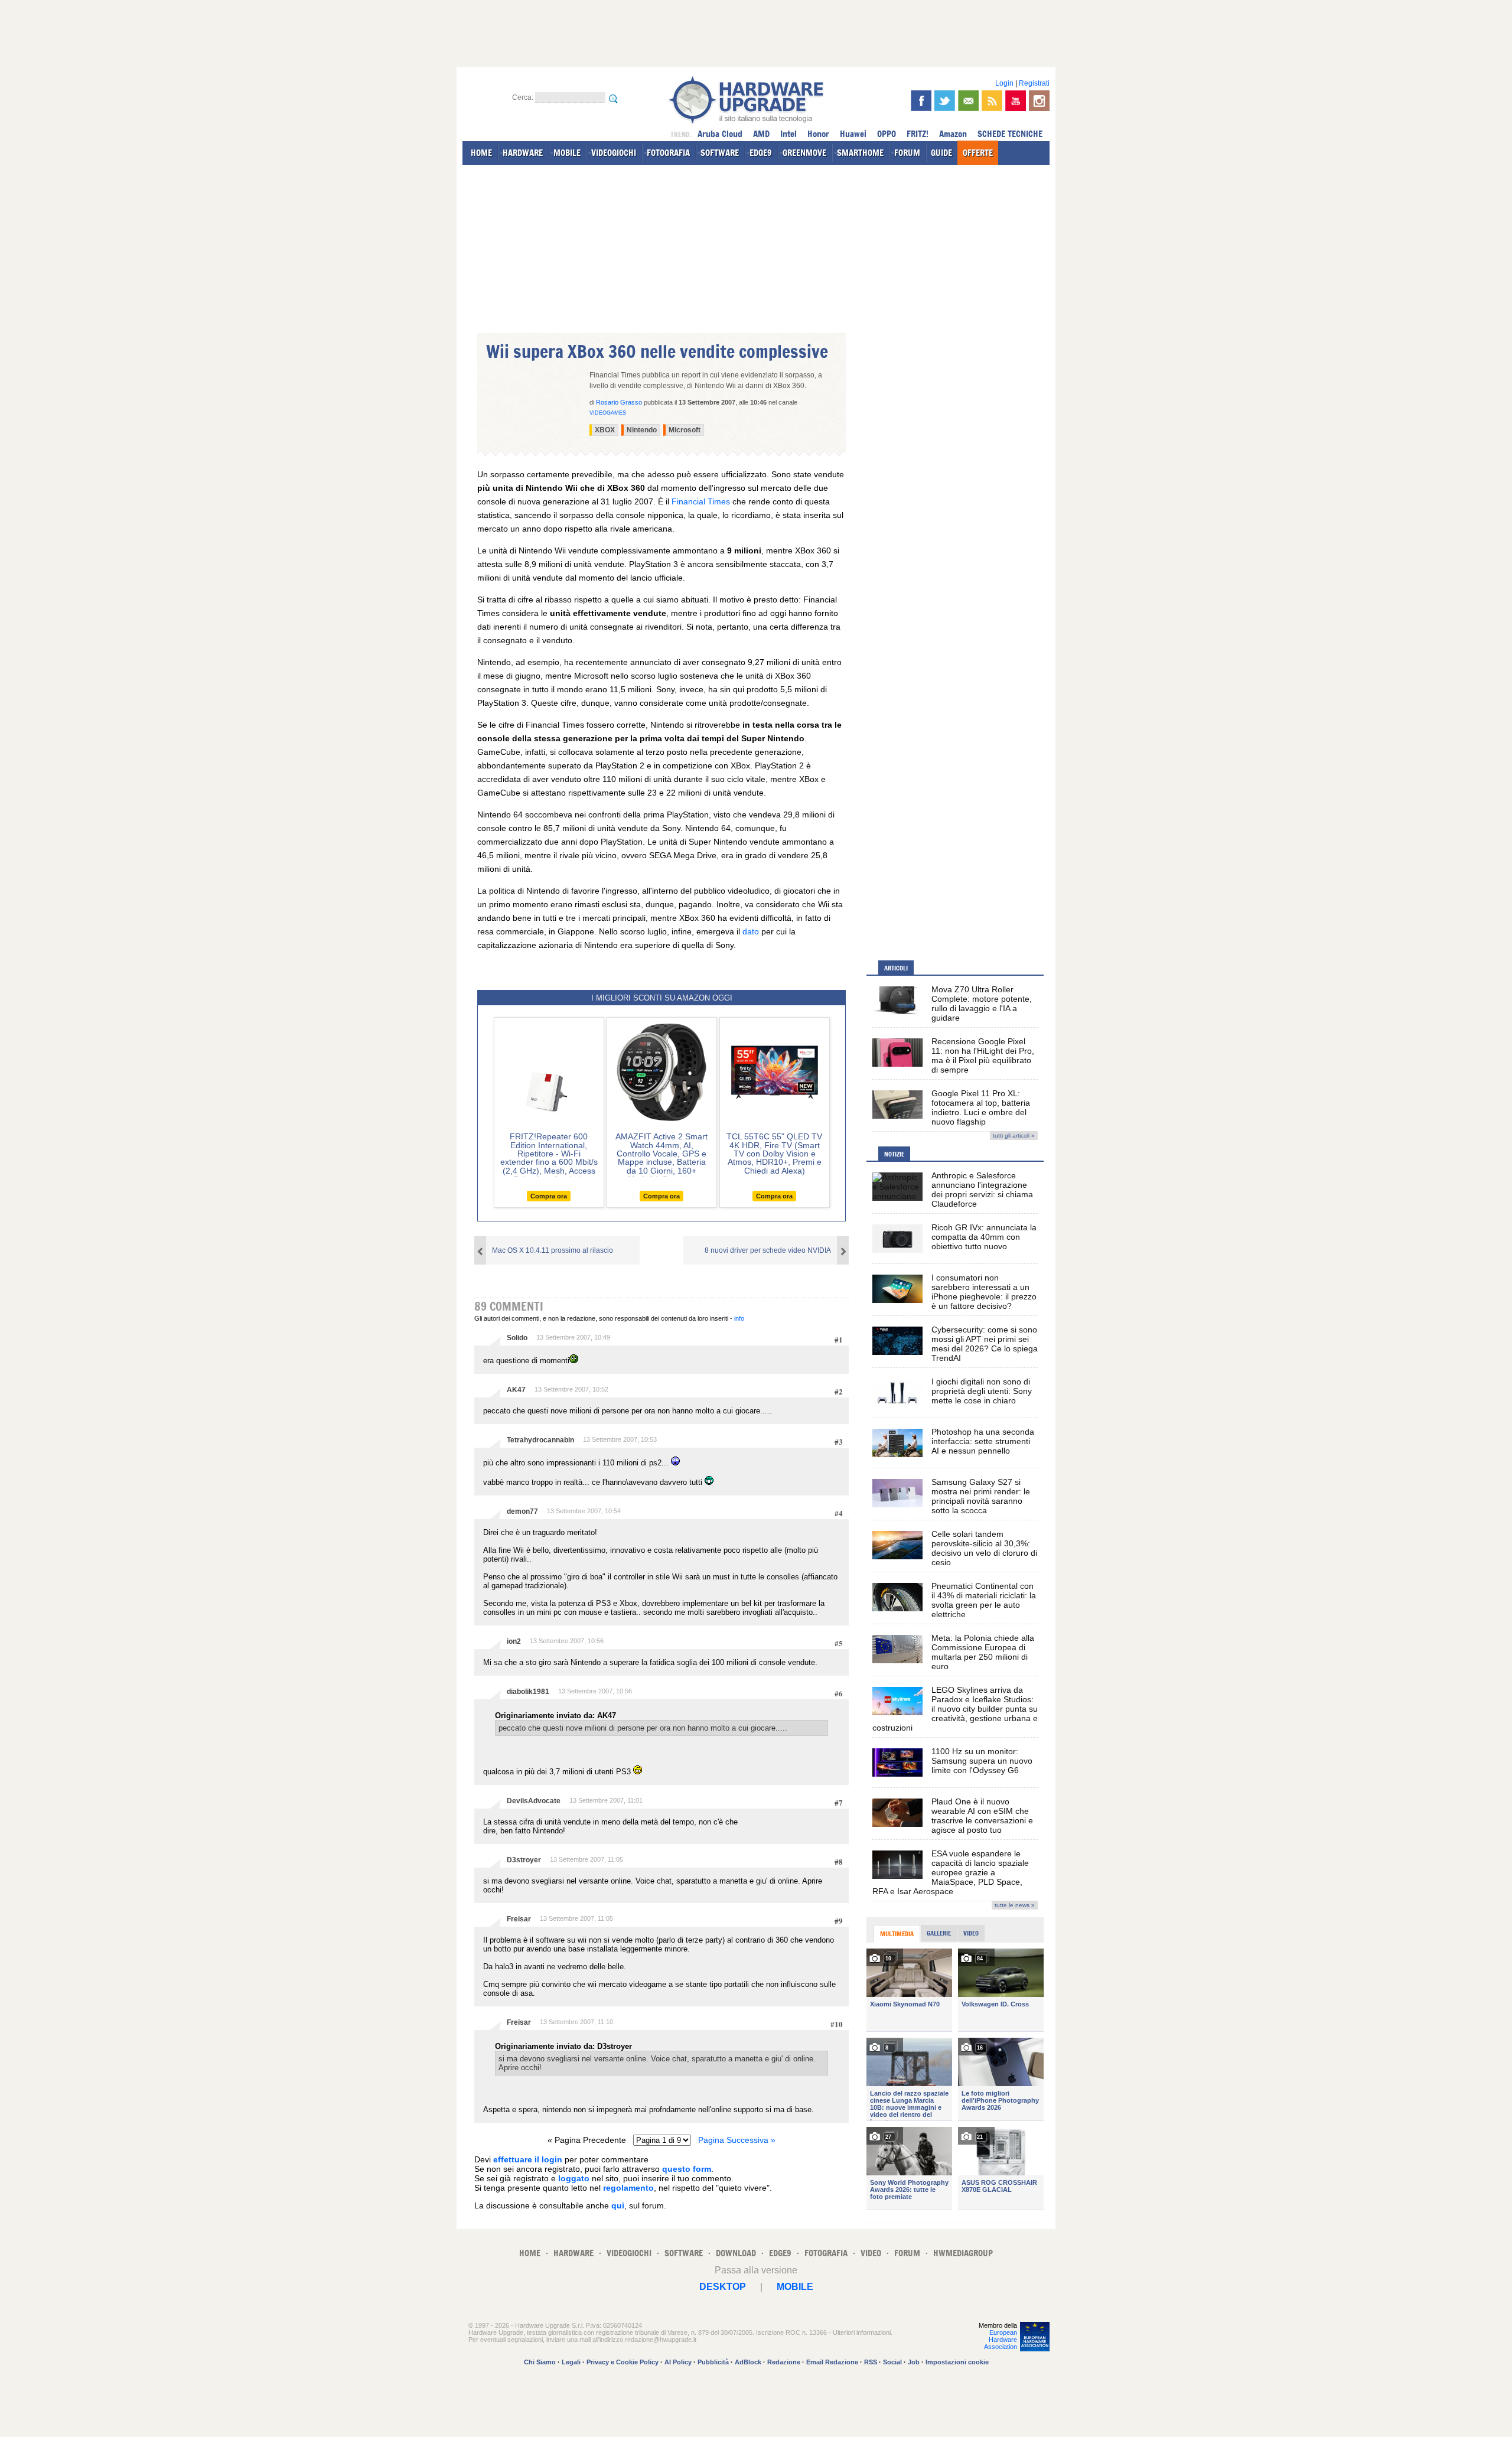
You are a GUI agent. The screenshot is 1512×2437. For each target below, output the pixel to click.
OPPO (887, 134)
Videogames (608, 413)
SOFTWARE (720, 153)
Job (914, 2362)
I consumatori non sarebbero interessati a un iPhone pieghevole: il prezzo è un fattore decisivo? (984, 1292)
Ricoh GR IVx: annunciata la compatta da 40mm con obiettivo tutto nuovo (984, 1237)
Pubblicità (713, 2362)
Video (971, 1933)
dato (751, 931)
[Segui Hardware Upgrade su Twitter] (945, 101)
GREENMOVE (804, 153)
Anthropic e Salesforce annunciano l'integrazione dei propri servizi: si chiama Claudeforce (982, 1190)
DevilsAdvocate (534, 1801)
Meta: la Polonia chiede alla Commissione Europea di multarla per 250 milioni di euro (983, 1652)
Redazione (784, 2362)
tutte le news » (1015, 1905)
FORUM (907, 153)
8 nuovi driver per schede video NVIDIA (768, 1250)
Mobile (795, 2287)
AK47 (516, 1390)
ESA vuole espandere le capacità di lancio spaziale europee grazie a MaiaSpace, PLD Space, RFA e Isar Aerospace (951, 1872)
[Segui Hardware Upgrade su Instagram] (1039, 101)
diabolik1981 (528, 1692)
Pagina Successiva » (737, 2140)
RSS (871, 2362)
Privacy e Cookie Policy (623, 2362)
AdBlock (748, 2362)
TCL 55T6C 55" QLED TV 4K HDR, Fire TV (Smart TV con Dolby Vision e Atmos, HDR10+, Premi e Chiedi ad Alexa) (774, 1154)
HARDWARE (523, 153)
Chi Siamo (540, 2362)
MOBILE (567, 153)
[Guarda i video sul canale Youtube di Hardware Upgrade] (1016, 101)
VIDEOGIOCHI (614, 153)
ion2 (514, 1641)
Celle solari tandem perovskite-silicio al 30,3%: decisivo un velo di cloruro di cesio (984, 1548)
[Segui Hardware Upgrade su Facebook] (921, 101)
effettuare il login (528, 2159)
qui (618, 2205)
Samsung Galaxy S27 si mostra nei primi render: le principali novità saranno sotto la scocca (981, 1496)
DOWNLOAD (736, 2253)
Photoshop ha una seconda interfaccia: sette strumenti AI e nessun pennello (983, 1441)
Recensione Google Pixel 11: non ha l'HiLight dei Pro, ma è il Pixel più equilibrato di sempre (983, 1055)
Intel (788, 134)
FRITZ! (918, 134)
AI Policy (678, 2362)
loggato (574, 2178)
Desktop (723, 2287)
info (739, 1318)
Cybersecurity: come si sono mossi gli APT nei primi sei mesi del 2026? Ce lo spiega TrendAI (985, 1344)
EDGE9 (761, 153)
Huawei (853, 134)
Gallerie (939, 1933)
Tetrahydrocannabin (540, 1440)
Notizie (894, 1154)
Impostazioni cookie (957, 2362)
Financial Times (701, 501)
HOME (481, 153)
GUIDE (941, 153)
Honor (818, 134)
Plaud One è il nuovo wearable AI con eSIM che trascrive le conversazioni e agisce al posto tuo (982, 1816)
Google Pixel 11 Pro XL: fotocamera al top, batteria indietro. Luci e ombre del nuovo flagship (981, 1107)
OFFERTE (978, 153)
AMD (761, 134)
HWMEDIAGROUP (963, 2253)
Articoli (896, 968)
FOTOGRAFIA (668, 153)
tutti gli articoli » (1014, 1136)
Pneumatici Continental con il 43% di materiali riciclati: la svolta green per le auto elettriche (984, 1600)
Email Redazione (832, 2362)
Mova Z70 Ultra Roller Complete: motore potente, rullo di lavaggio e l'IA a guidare (982, 1004)
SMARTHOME (860, 153)
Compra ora (549, 1196)
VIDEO (871, 2253)
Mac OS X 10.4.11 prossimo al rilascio (553, 1250)
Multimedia (897, 1934)
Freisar (519, 1919)
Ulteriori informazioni (862, 2332)
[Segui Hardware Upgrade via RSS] (992, 101)
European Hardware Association (1001, 2340)
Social (892, 2362)
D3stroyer (524, 1860)
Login (1004, 83)
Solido (517, 1338)
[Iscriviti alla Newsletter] (968, 101)
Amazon (953, 134)
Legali (571, 2362)
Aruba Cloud (720, 134)
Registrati (1034, 83)
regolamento (628, 2188)
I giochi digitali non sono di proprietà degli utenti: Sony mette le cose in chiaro (982, 1391)
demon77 (522, 1511)
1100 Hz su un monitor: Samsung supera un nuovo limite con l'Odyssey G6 (982, 1761)
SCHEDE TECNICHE (1010, 134)
